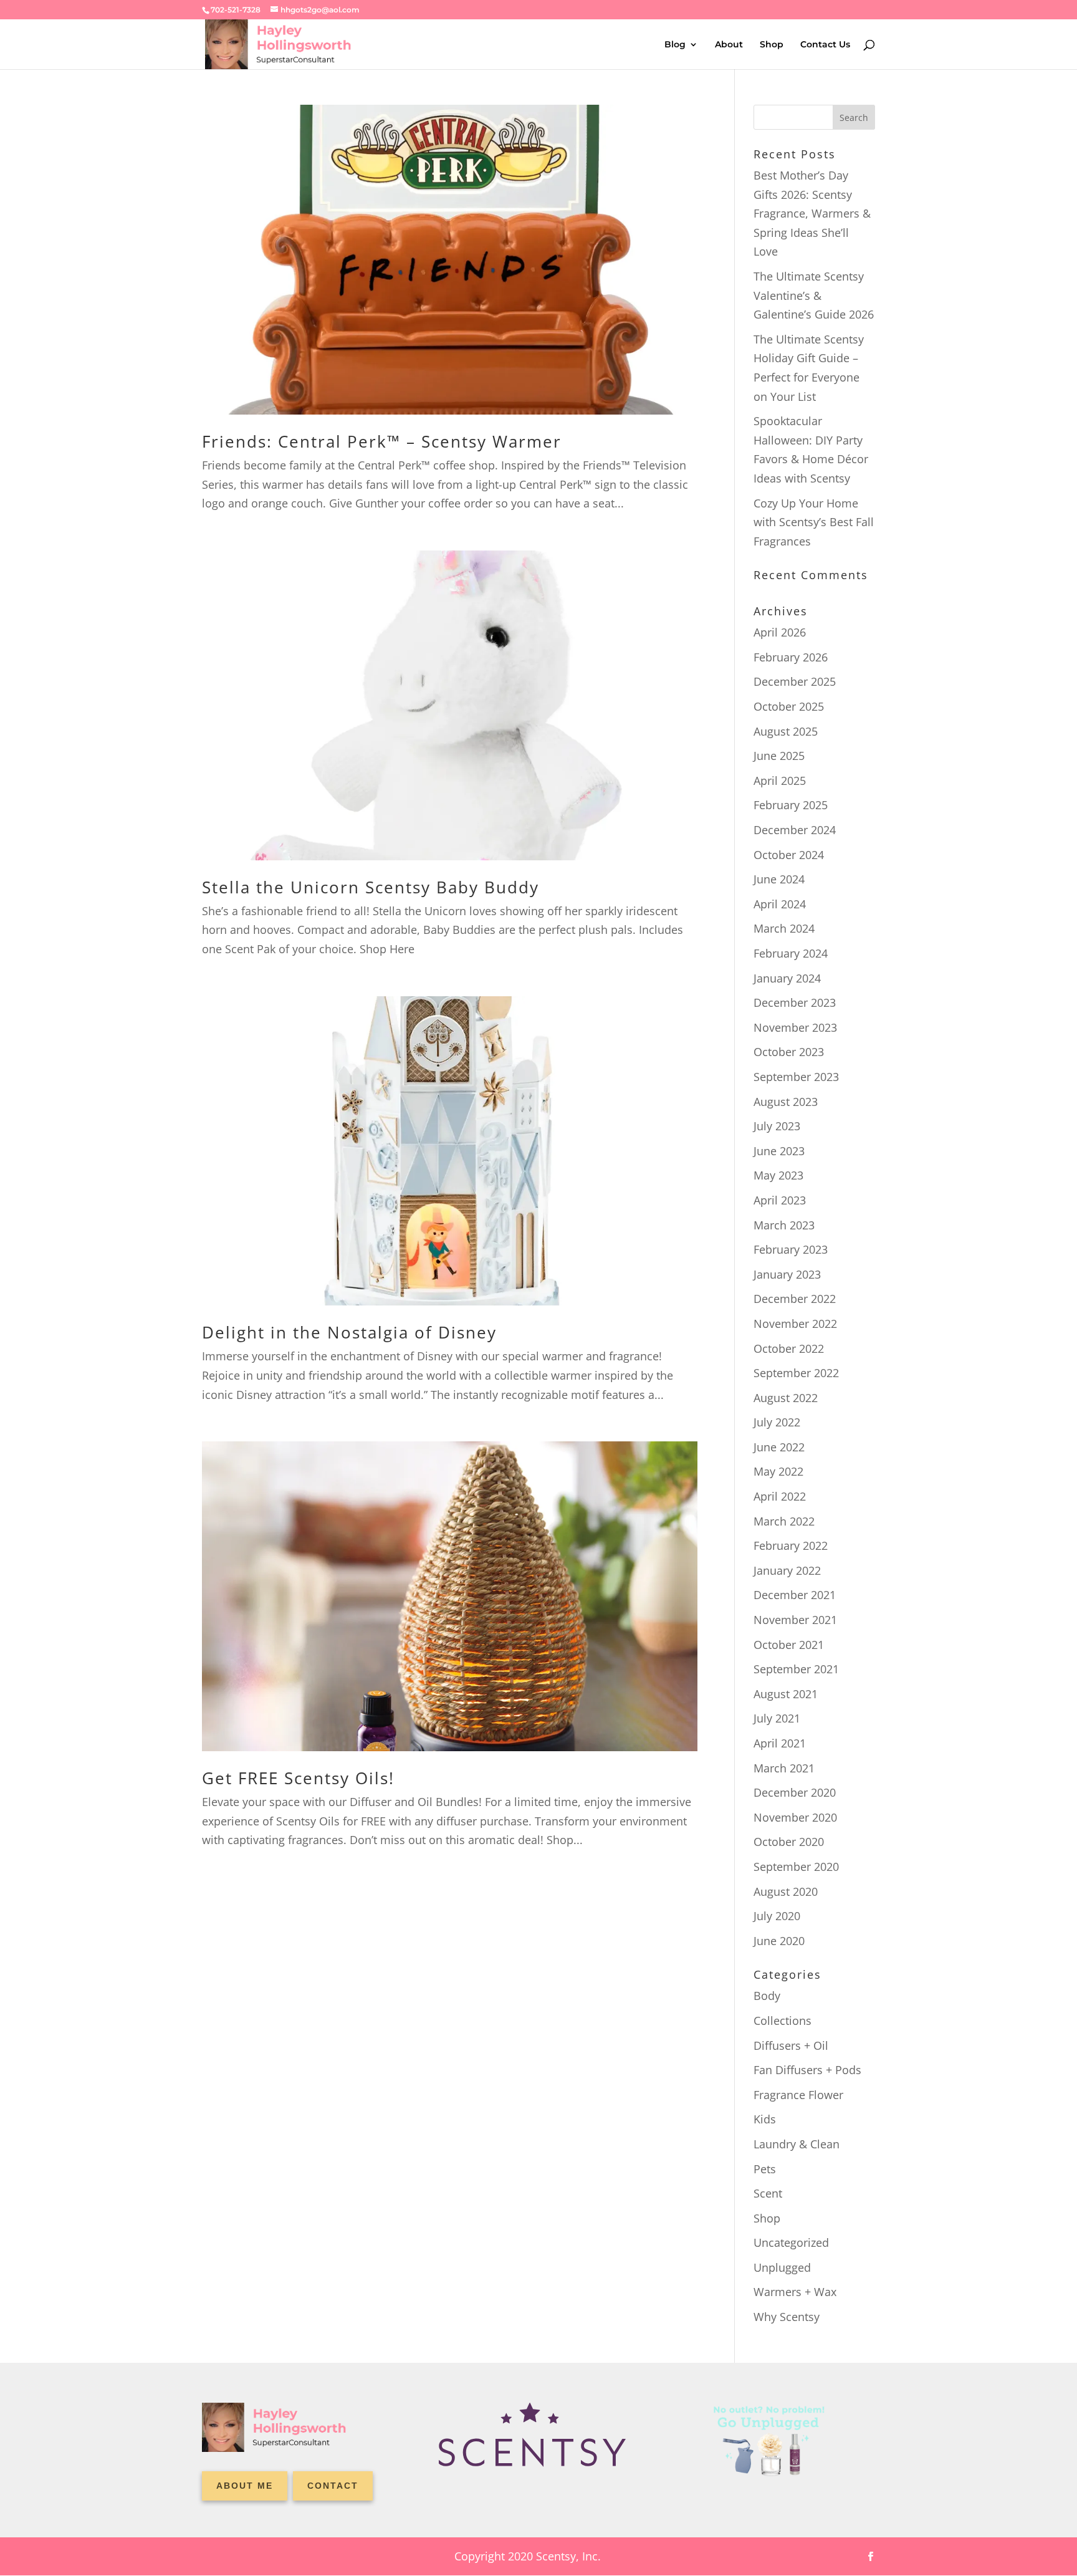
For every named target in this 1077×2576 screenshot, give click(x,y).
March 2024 (784, 928)
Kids (765, 2119)
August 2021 (786, 1694)
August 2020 (786, 1891)
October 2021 (789, 1645)
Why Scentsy (787, 2317)
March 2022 (784, 1521)
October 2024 (789, 855)
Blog (675, 45)
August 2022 (786, 1398)
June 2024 (779, 879)
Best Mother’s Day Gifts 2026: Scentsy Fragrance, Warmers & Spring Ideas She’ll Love (812, 213)
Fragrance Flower (798, 2095)
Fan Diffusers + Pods (807, 2070)
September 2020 (796, 1867)
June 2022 (779, 1447)
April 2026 (780, 632)
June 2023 (779, 1151)
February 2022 (791, 1545)
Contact (333, 2486)
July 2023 (777, 1126)
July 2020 (777, 1916)
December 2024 (795, 830)
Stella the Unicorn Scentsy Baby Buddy (371, 887)
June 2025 (779, 756)
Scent (768, 2193)
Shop (772, 45)
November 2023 (795, 1027)
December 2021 (795, 1595)
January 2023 (787, 1274)
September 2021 (796, 1669)
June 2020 (779, 1941)
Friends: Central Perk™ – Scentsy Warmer (382, 441)
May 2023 (778, 1175)
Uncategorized (791, 2242)
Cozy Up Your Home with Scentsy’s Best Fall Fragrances (814, 522)
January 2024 (787, 978)
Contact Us (825, 45)
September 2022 (796, 1373)
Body (767, 1996)
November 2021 (795, 1620)
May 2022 (778, 1471)
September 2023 (796, 1077)
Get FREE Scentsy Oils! (298, 1778)
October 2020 (789, 1842)
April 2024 (780, 904)
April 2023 (780, 1200)
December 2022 (795, 1299)
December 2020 (795, 1792)
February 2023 (791, 1249)
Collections (783, 2021)
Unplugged (782, 2267)
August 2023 (786, 1102)
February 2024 (791, 953)
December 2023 (795, 1002)
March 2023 (784, 1225)
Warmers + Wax (795, 2292)
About (729, 45)
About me (245, 2486)
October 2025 (789, 706)
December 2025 (795, 681)
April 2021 (780, 1743)
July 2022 (777, 1422)
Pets (765, 2169)
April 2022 (780, 1496)
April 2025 (780, 781)
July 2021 (777, 1718)
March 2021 (784, 1768)
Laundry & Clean (797, 2144)
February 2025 (791, 805)
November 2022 (795, 1324)
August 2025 (786, 731)
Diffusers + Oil (791, 2045)
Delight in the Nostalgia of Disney (349, 1332)
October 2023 (789, 1052)
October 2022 (789, 1348)
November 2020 (795, 1817)
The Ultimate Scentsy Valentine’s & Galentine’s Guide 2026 (814, 295)
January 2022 (787, 1570)
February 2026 (791, 657)
